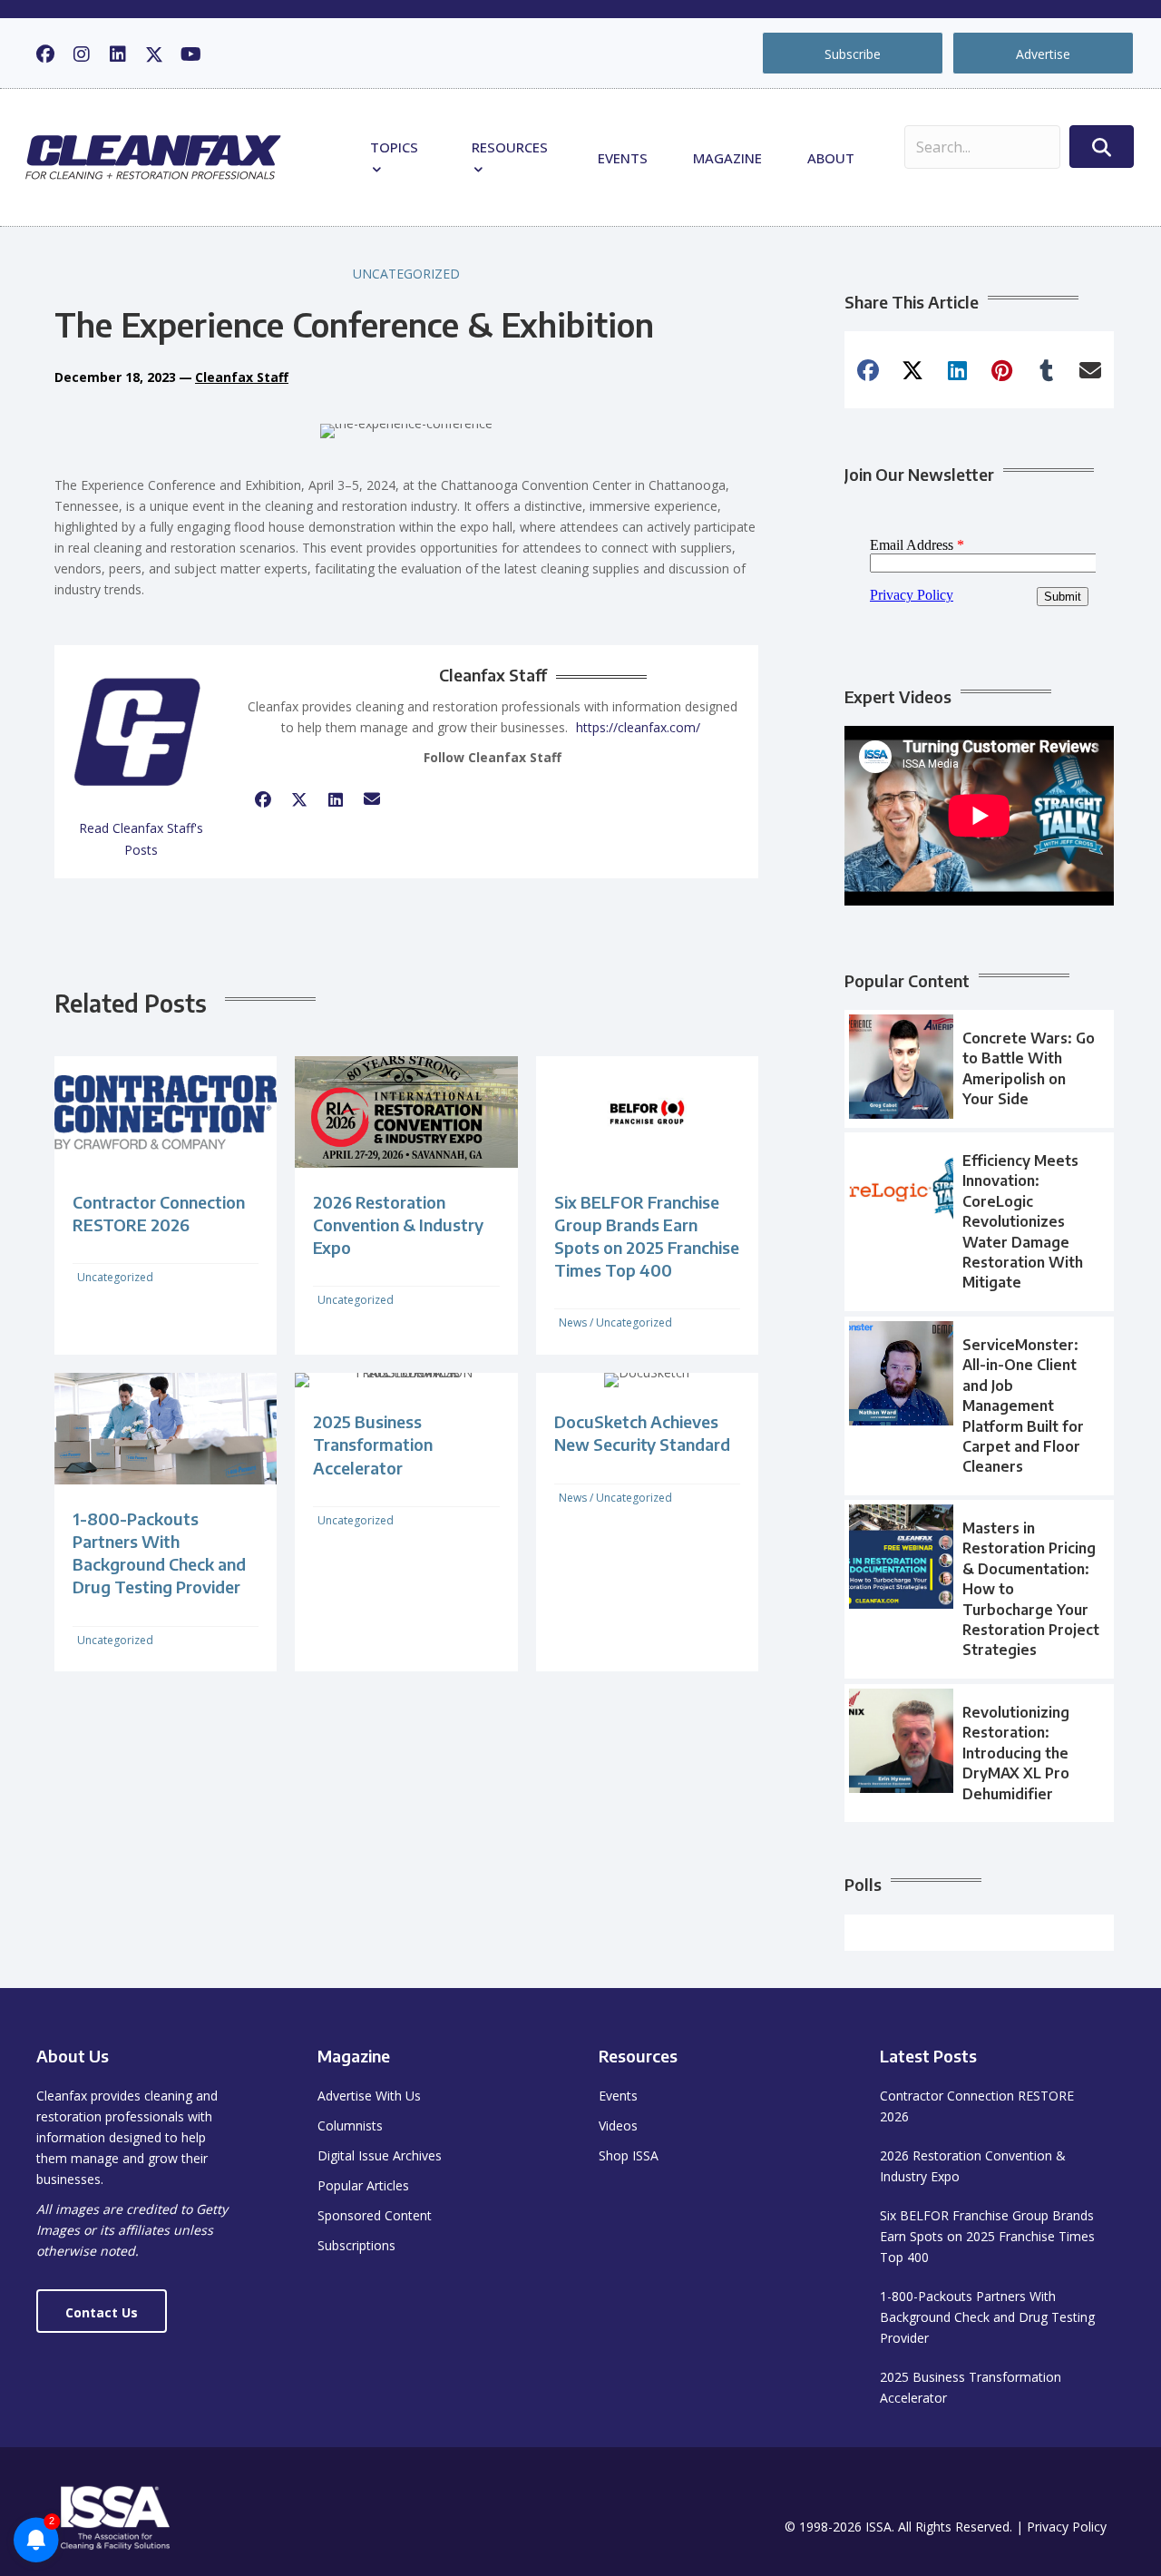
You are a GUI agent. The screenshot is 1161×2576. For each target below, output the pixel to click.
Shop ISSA (629, 2155)
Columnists (350, 2125)
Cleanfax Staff (242, 377)
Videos (618, 2125)
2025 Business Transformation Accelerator (373, 1444)
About (831, 158)
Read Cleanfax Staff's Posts (141, 838)
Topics (394, 147)
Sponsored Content (375, 2215)
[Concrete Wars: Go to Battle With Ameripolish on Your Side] (979, 1069)
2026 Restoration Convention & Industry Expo (398, 1224)
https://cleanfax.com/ (638, 727)
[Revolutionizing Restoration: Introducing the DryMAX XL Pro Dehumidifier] (979, 1753)
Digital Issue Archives (380, 2155)
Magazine (727, 158)
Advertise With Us (369, 2096)
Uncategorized (406, 274)
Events (623, 158)
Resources (510, 147)
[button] (45, 54)
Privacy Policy (1067, 2527)
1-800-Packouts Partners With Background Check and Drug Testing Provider (987, 2317)
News (573, 1322)
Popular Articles (363, 2185)
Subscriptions (356, 2245)
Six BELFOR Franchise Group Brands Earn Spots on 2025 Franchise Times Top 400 (987, 2236)
